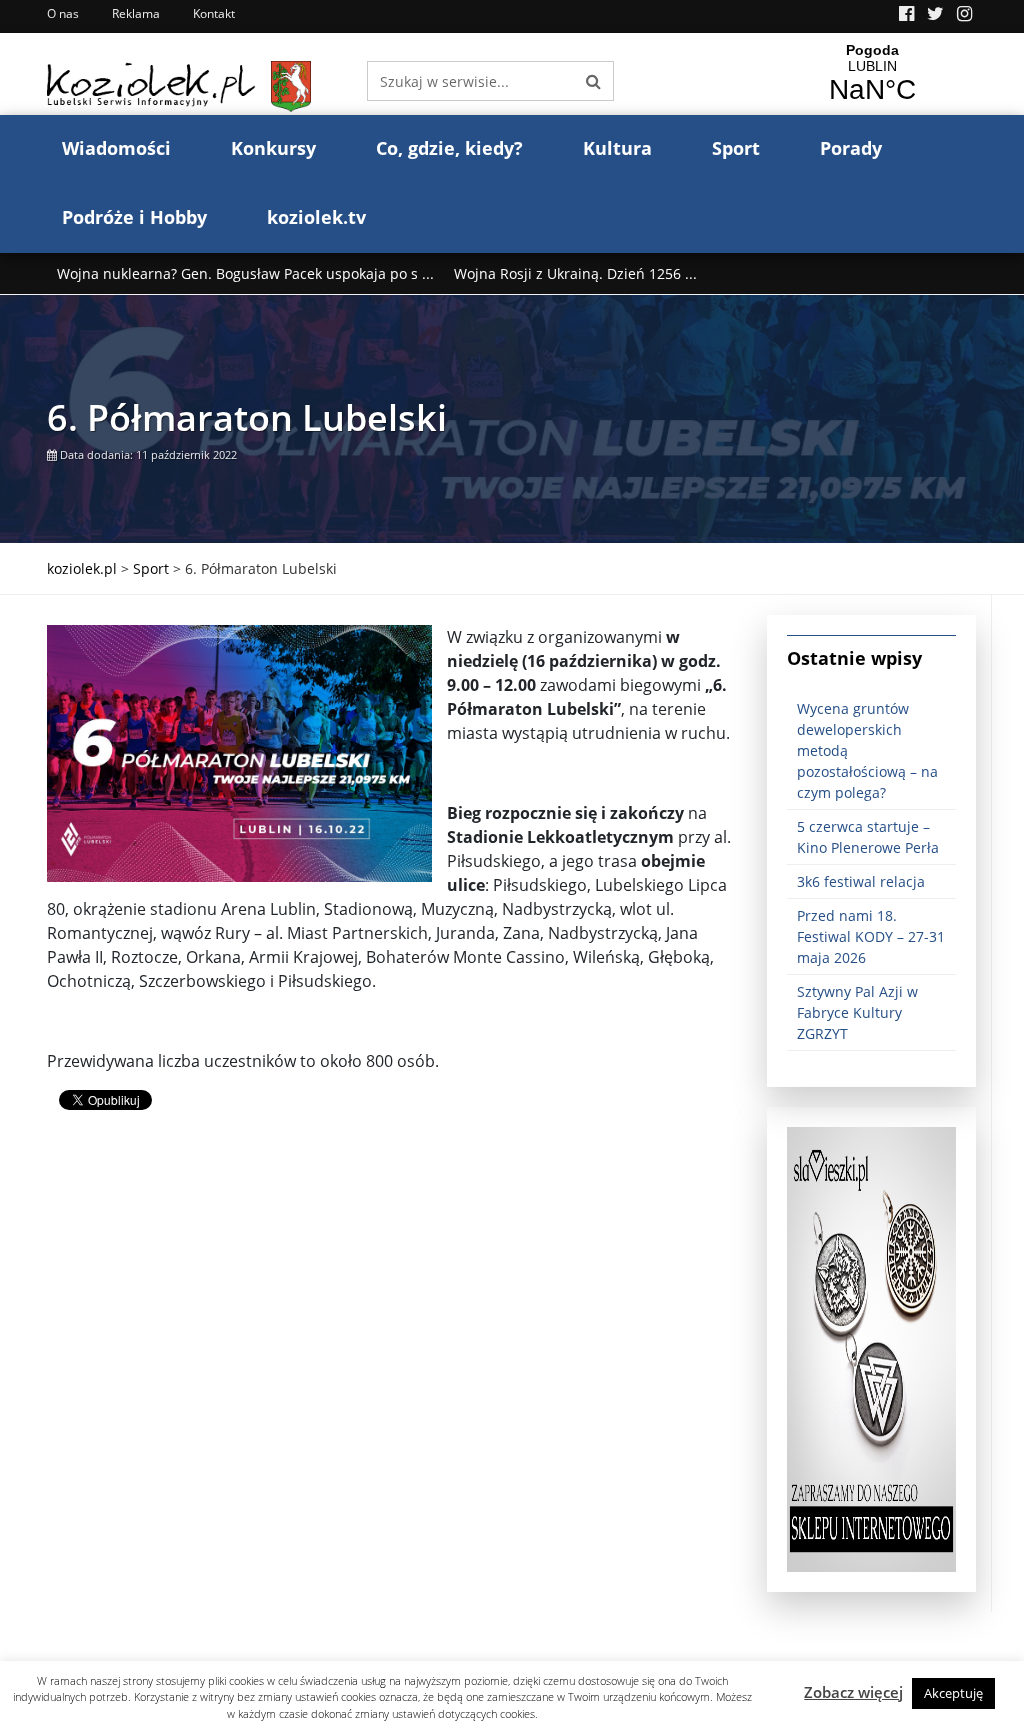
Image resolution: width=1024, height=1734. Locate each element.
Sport (736, 148)
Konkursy (273, 148)
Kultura (617, 148)
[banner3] (871, 1348)
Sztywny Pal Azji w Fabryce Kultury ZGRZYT (857, 1012)
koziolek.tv (316, 217)
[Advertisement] (392, 1303)
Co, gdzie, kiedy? (449, 148)
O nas (63, 13)
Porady (851, 148)
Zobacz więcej (853, 1692)
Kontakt (214, 13)
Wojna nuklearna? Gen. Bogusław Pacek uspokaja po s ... (245, 273)
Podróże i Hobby (134, 217)
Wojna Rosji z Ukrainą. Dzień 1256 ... (575, 273)
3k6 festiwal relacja (861, 881)
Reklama (136, 13)
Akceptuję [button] (953, 1693)
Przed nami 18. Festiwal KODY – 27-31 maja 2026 (871, 936)
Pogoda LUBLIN (872, 74)
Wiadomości (116, 148)
